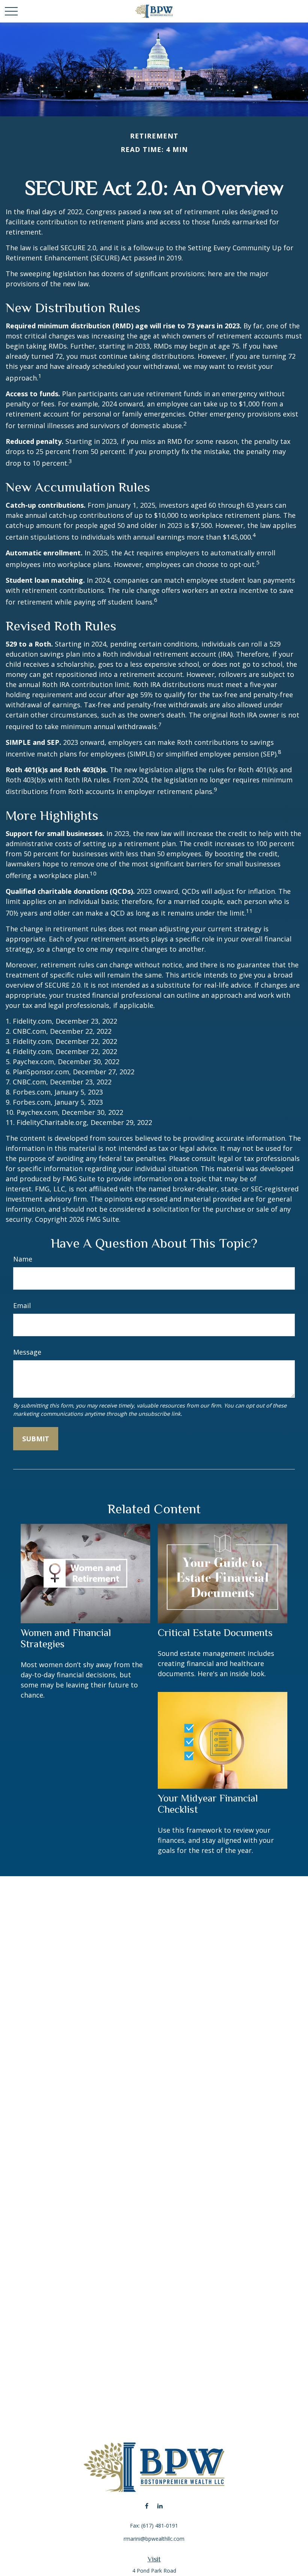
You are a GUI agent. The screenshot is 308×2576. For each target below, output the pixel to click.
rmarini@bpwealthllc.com (154, 2539)
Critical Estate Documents (215, 1633)
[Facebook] (147, 2506)
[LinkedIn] (160, 2506)
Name (23, 1259)
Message (27, 1352)
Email (22, 1305)
